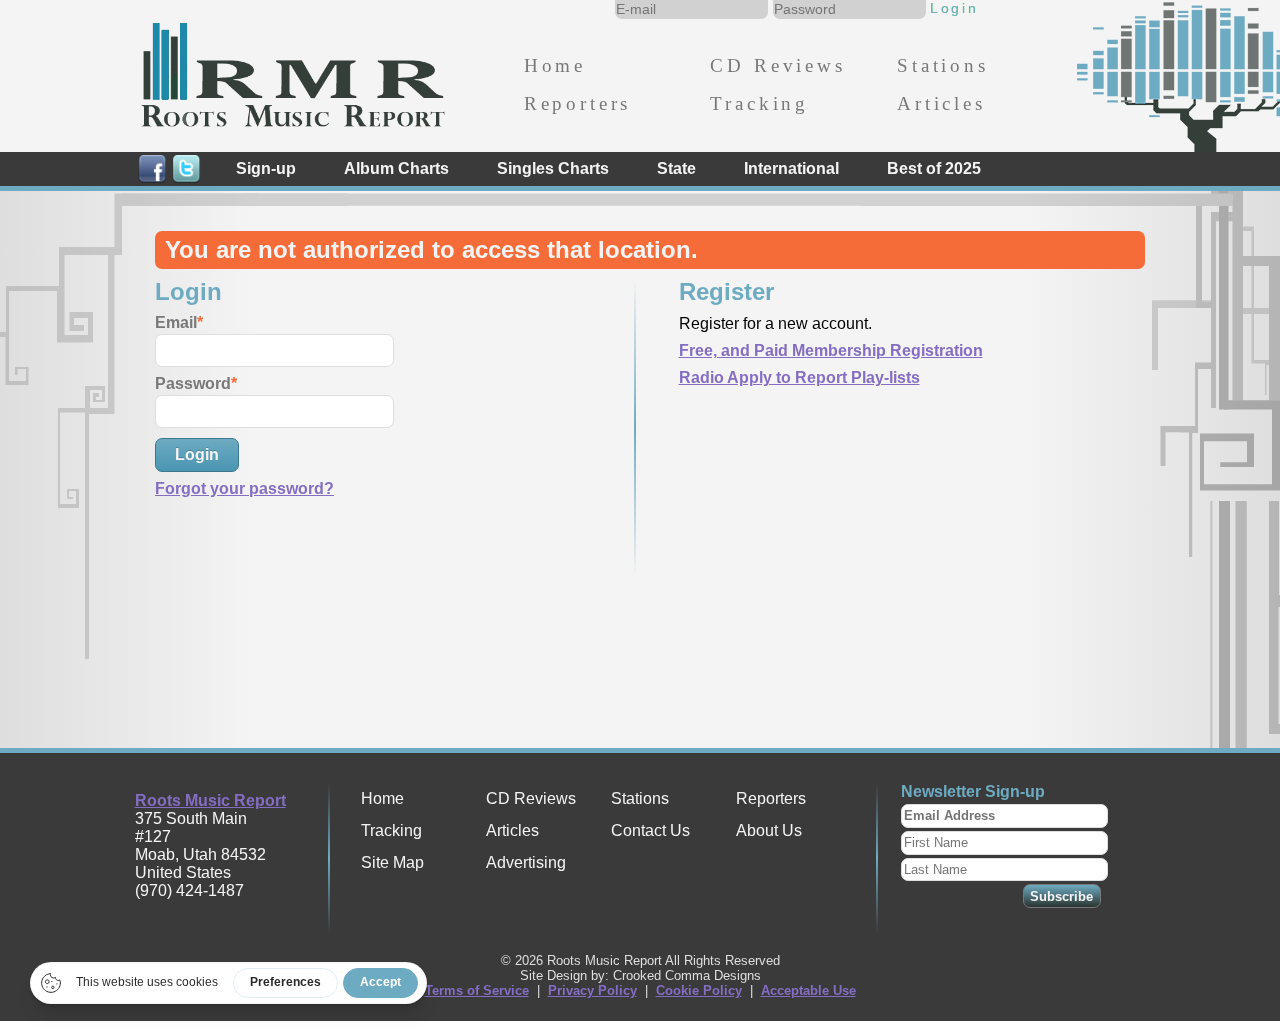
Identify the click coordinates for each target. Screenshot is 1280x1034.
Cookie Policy (699, 990)
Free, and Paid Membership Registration (831, 350)
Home (555, 65)
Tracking (759, 103)
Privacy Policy (592, 990)
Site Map (392, 862)
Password (193, 383)
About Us (769, 830)
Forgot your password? (244, 488)
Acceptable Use (808, 990)
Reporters (577, 103)
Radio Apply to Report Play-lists (799, 377)
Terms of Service (477, 990)
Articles (941, 103)
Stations (943, 65)
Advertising (526, 862)
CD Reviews (777, 65)
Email (176, 322)
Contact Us (650, 830)
